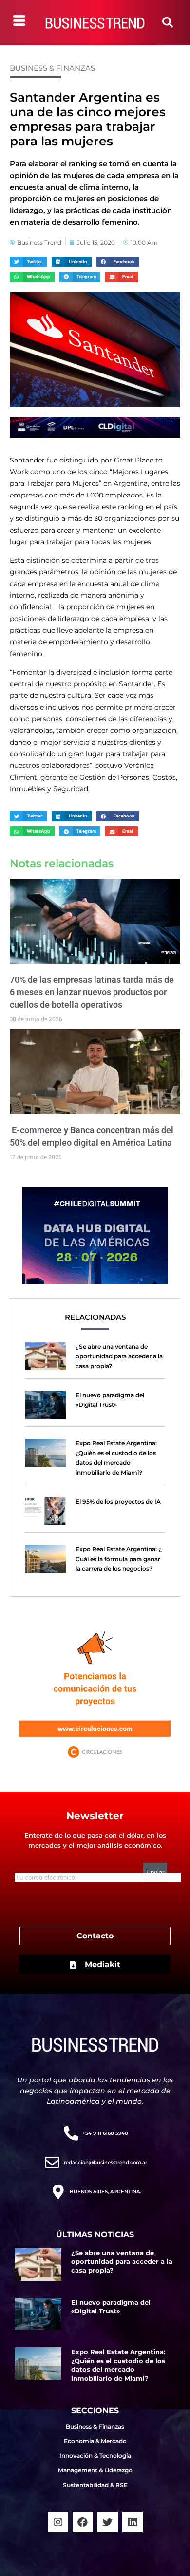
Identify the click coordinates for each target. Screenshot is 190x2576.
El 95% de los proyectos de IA (118, 1501)
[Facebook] (83, 2522)
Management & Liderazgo (95, 2470)
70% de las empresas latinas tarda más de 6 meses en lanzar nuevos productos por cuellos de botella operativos (92, 992)
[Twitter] (108, 2522)
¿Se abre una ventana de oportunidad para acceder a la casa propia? (119, 1356)
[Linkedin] (133, 2522)
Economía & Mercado (95, 2441)
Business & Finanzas (52, 68)
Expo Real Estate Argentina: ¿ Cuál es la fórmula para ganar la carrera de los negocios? (119, 1559)
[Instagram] (58, 2522)
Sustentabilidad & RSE (95, 2485)
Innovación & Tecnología (95, 2456)
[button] (168, 22)
